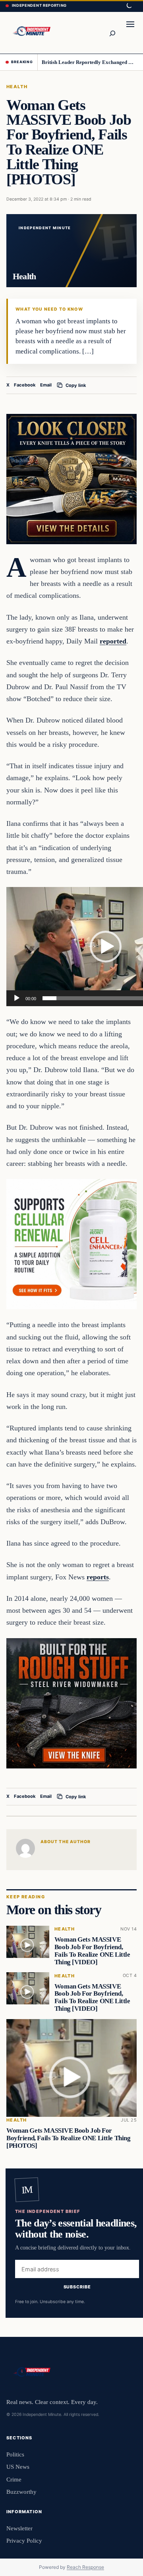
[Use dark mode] (129, 6)
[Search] (112, 33)
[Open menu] (130, 33)
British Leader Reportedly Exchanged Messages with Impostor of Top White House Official (90, 62)
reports (98, 1577)
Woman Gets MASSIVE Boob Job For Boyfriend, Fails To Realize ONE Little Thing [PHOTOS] (69, 2138)
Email (46, 385)
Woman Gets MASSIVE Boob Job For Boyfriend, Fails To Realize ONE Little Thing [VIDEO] (92, 1951)
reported (113, 641)
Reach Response (85, 2567)
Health (17, 87)
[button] (106, 947)
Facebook (25, 385)
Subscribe (77, 2287)
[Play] (17, 998)
